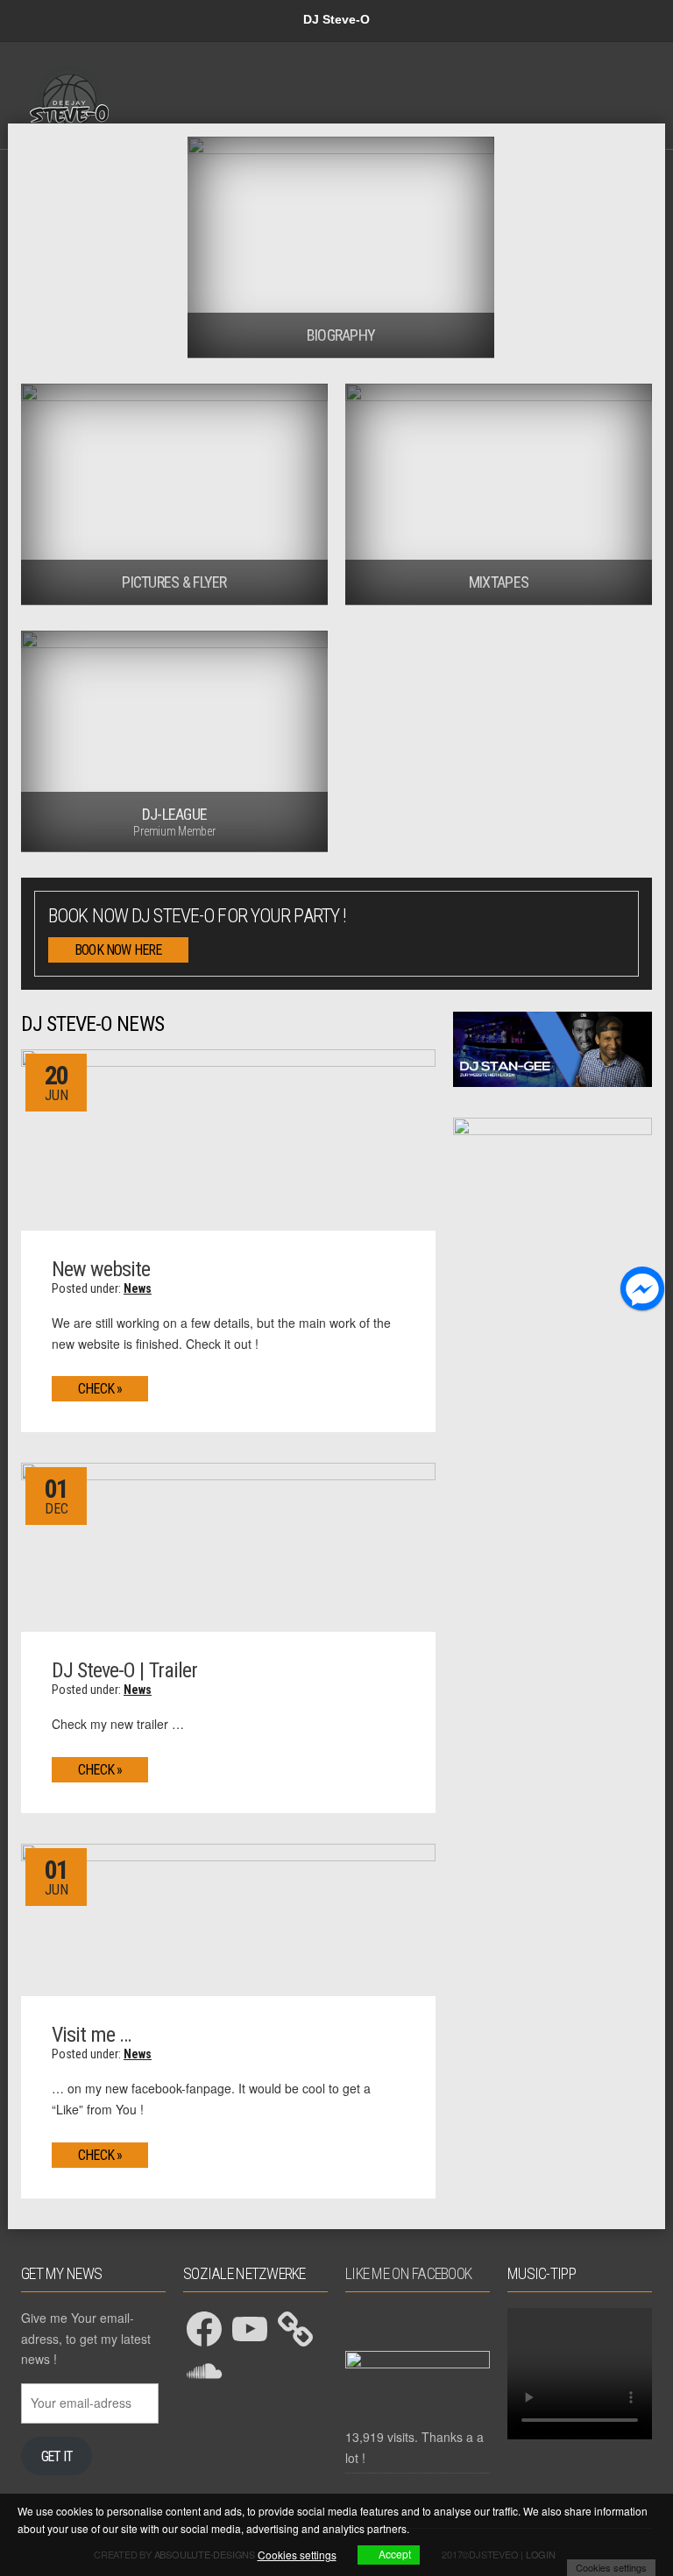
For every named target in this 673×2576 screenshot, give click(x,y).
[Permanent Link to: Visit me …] (228, 1918)
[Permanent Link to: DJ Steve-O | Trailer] (228, 1546)
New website (101, 1269)
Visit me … (91, 2035)
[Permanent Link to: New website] (228, 1138)
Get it (57, 2456)
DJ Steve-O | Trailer (124, 1670)
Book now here (118, 950)
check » (100, 1389)
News (138, 1288)
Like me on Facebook (408, 2273)
